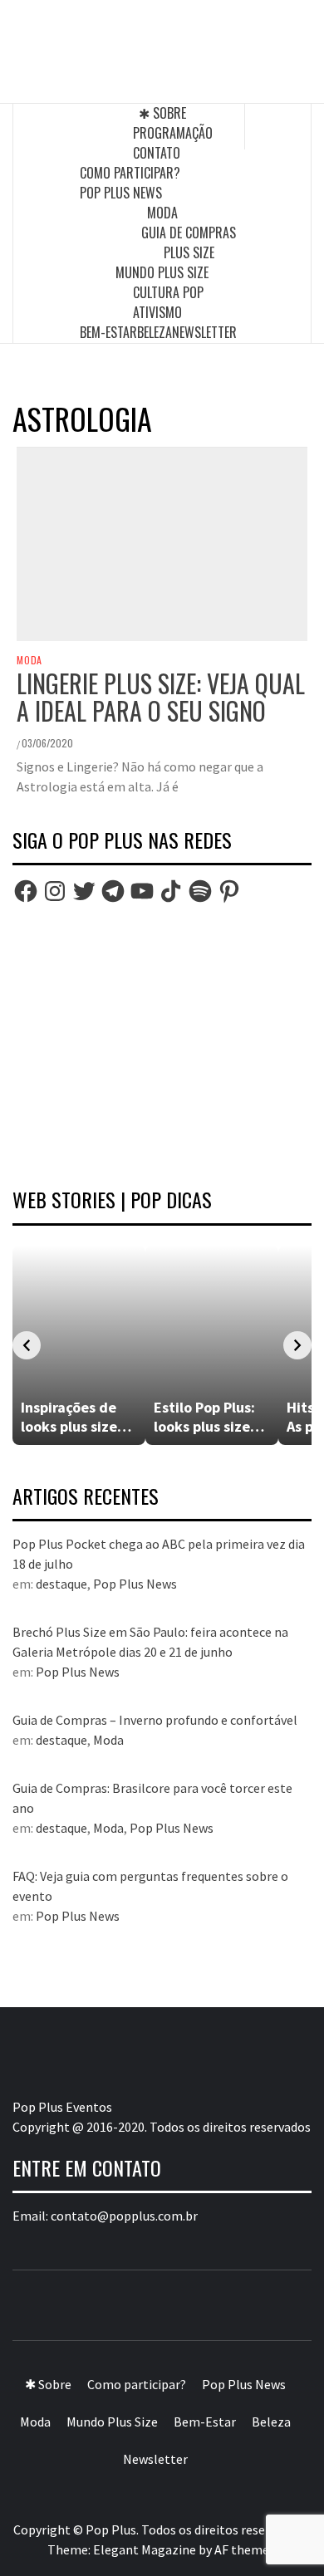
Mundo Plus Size (162, 272)
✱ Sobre (162, 113)
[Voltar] (27, 1345)
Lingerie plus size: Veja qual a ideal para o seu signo (161, 697)
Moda (162, 213)
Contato (157, 153)
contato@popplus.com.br (124, 2216)
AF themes (245, 2549)
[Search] (278, 126)
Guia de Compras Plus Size (189, 242)
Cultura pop (168, 292)
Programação (173, 133)
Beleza (155, 332)
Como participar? (130, 173)
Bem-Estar (108, 332)
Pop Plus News (121, 193)
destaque (61, 1584)
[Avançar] (297, 1345)
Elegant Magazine (145, 2549)
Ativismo (157, 312)
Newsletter (204, 332)
